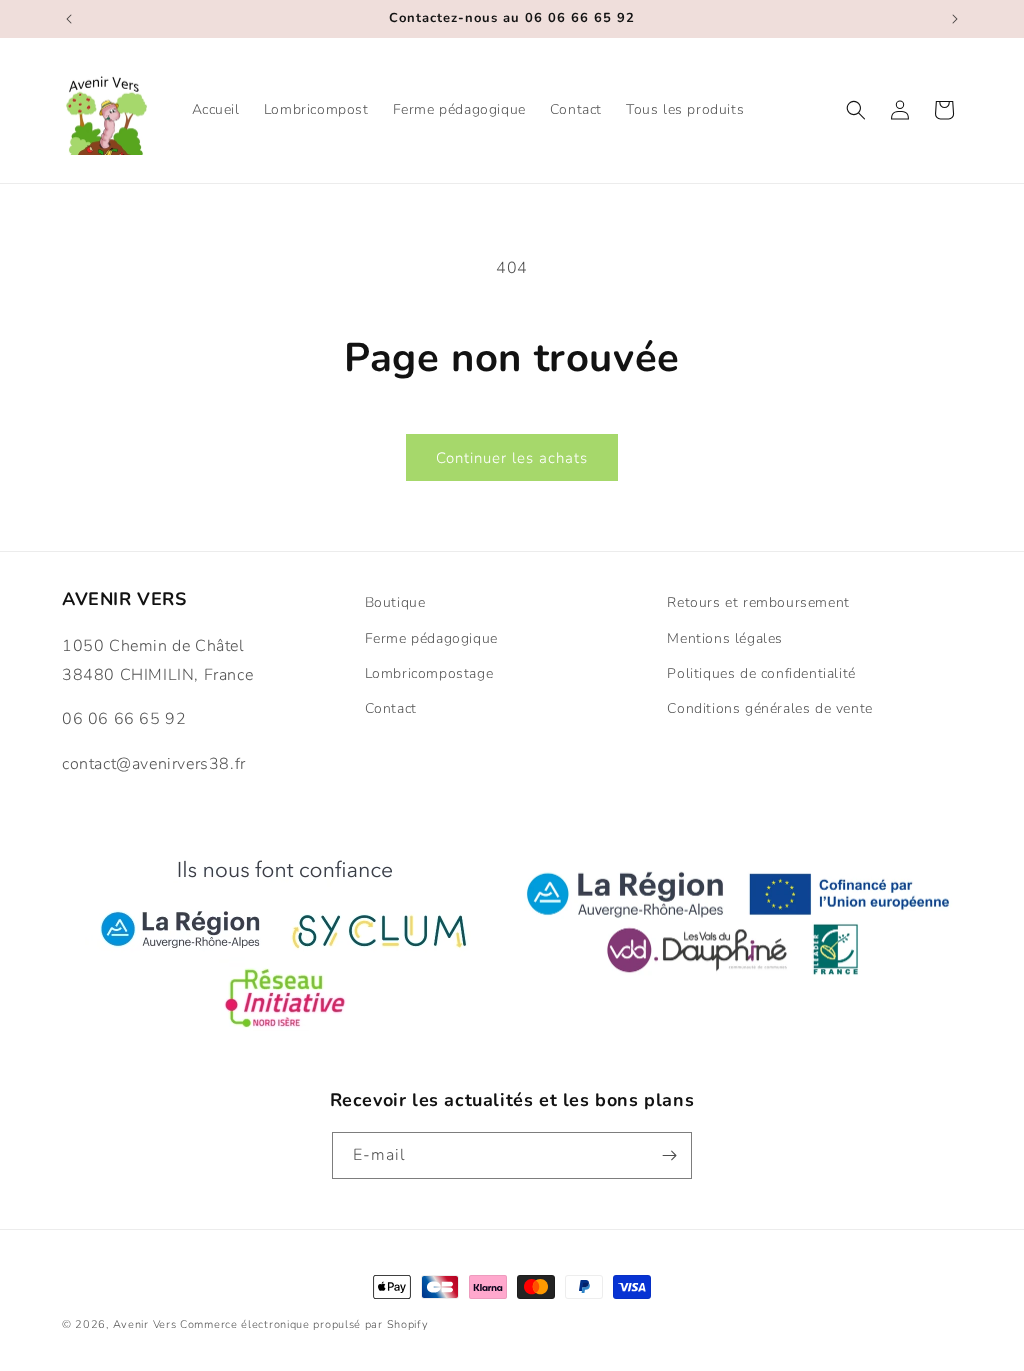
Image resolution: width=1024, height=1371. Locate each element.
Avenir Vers (145, 1324)
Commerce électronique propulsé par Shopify (304, 1324)
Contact (391, 708)
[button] (856, 110)
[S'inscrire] (669, 1155)
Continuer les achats (512, 458)
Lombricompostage (429, 673)
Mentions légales (725, 638)
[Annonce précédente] (69, 19)
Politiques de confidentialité (761, 673)
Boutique (395, 602)
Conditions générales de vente (769, 708)
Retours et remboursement (758, 602)
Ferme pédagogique (431, 638)
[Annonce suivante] (955, 19)
